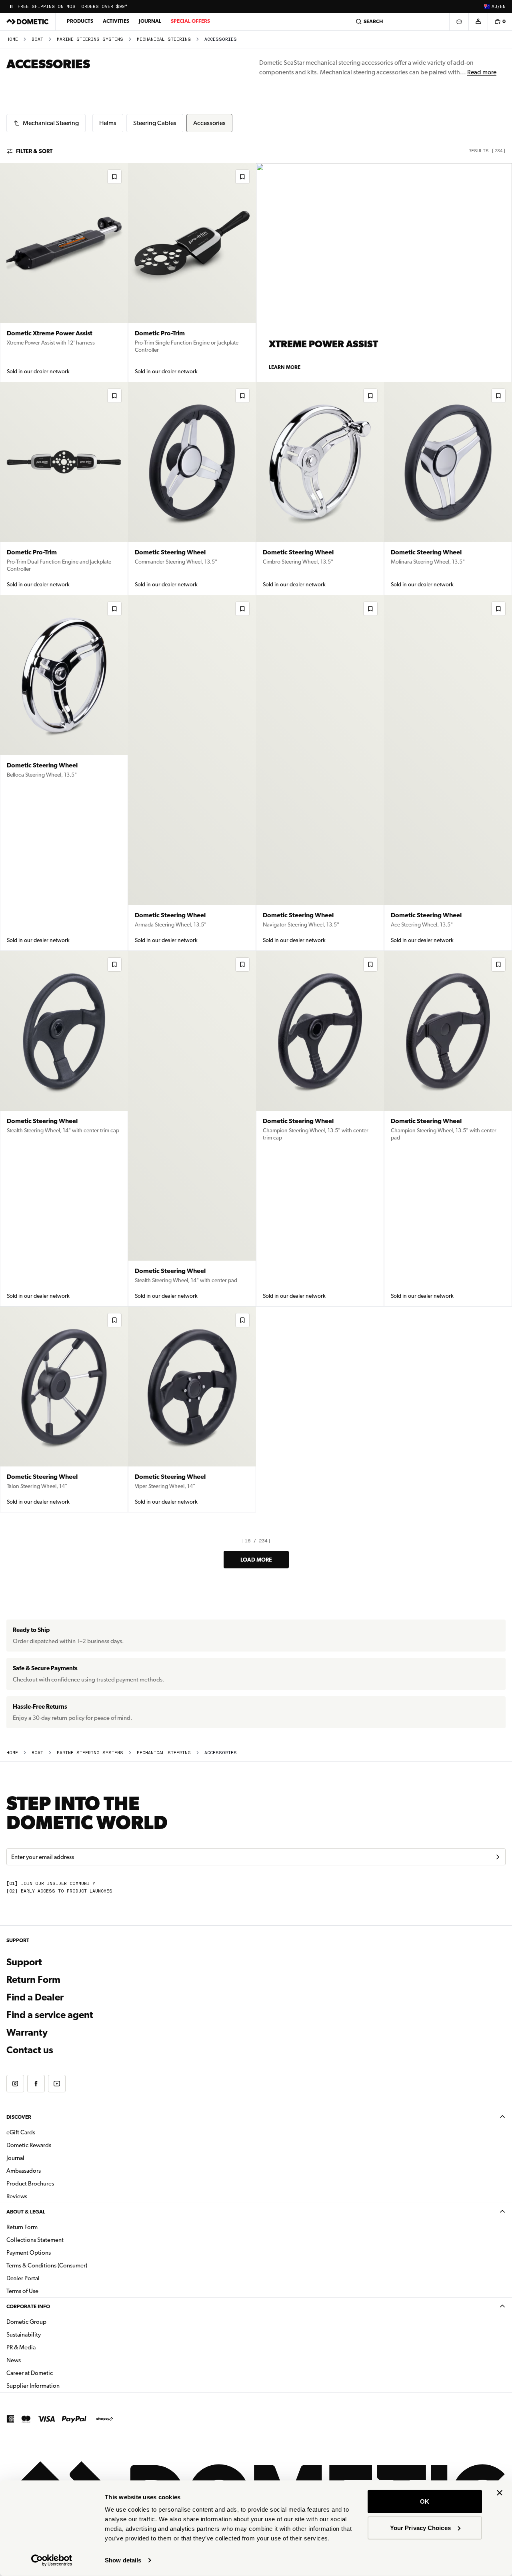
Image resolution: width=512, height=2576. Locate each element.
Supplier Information (33, 2386)
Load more (256, 1560)
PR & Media (46, 2347)
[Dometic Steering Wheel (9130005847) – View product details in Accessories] (192, 489)
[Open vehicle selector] (459, 22)
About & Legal (26, 2212)
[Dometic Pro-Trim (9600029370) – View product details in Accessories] (192, 273)
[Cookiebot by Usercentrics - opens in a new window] (52, 2560)
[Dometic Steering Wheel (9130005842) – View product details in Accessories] (320, 773)
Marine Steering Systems (90, 39)
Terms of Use (22, 2291)
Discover (19, 2117)
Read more (482, 72)
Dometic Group (52, 2322)
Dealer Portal (48, 2278)
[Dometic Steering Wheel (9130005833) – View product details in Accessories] (64, 1410)
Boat (37, 39)
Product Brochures (55, 2183)
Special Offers (190, 21)
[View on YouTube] (57, 2084)
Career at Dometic (55, 2373)
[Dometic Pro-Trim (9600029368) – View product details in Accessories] (64, 489)
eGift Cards (21, 2132)
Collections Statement (35, 2240)
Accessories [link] (221, 39)
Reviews (17, 2196)
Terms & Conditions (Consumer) (47, 2265)
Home (12, 39)
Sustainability (24, 2335)
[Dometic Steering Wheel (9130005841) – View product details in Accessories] (448, 773)
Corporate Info (28, 2306)
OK (425, 2501)
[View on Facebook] (36, 2084)
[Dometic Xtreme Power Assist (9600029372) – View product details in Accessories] (64, 273)
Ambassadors (24, 2171)
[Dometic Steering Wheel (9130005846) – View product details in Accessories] (320, 489)
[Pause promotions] (11, 6)
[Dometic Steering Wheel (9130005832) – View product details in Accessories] (192, 1410)
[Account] (478, 22)
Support (24, 1962)
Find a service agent (50, 2015)
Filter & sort (34, 151)
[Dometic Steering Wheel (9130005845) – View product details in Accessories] (448, 489)
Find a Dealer (35, 1997)
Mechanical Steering (164, 39)
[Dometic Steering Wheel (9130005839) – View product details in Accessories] (64, 1129)
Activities (116, 21)
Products (80, 21)
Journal (150, 21)
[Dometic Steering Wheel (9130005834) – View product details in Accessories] (448, 1129)
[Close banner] (500, 2493)
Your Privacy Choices (420, 2527)
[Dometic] (28, 22)
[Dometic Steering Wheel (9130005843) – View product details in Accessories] (192, 773)
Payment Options (54, 2252)
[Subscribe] (498, 1857)
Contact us (30, 2050)
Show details (123, 2560)
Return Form (33, 1980)
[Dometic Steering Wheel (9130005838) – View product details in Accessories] (192, 1129)
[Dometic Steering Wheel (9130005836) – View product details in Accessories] (320, 1129)
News (39, 2360)
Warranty (27, 2032)
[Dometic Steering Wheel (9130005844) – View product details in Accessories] (64, 773)
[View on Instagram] (15, 2084)
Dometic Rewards (29, 2145)
